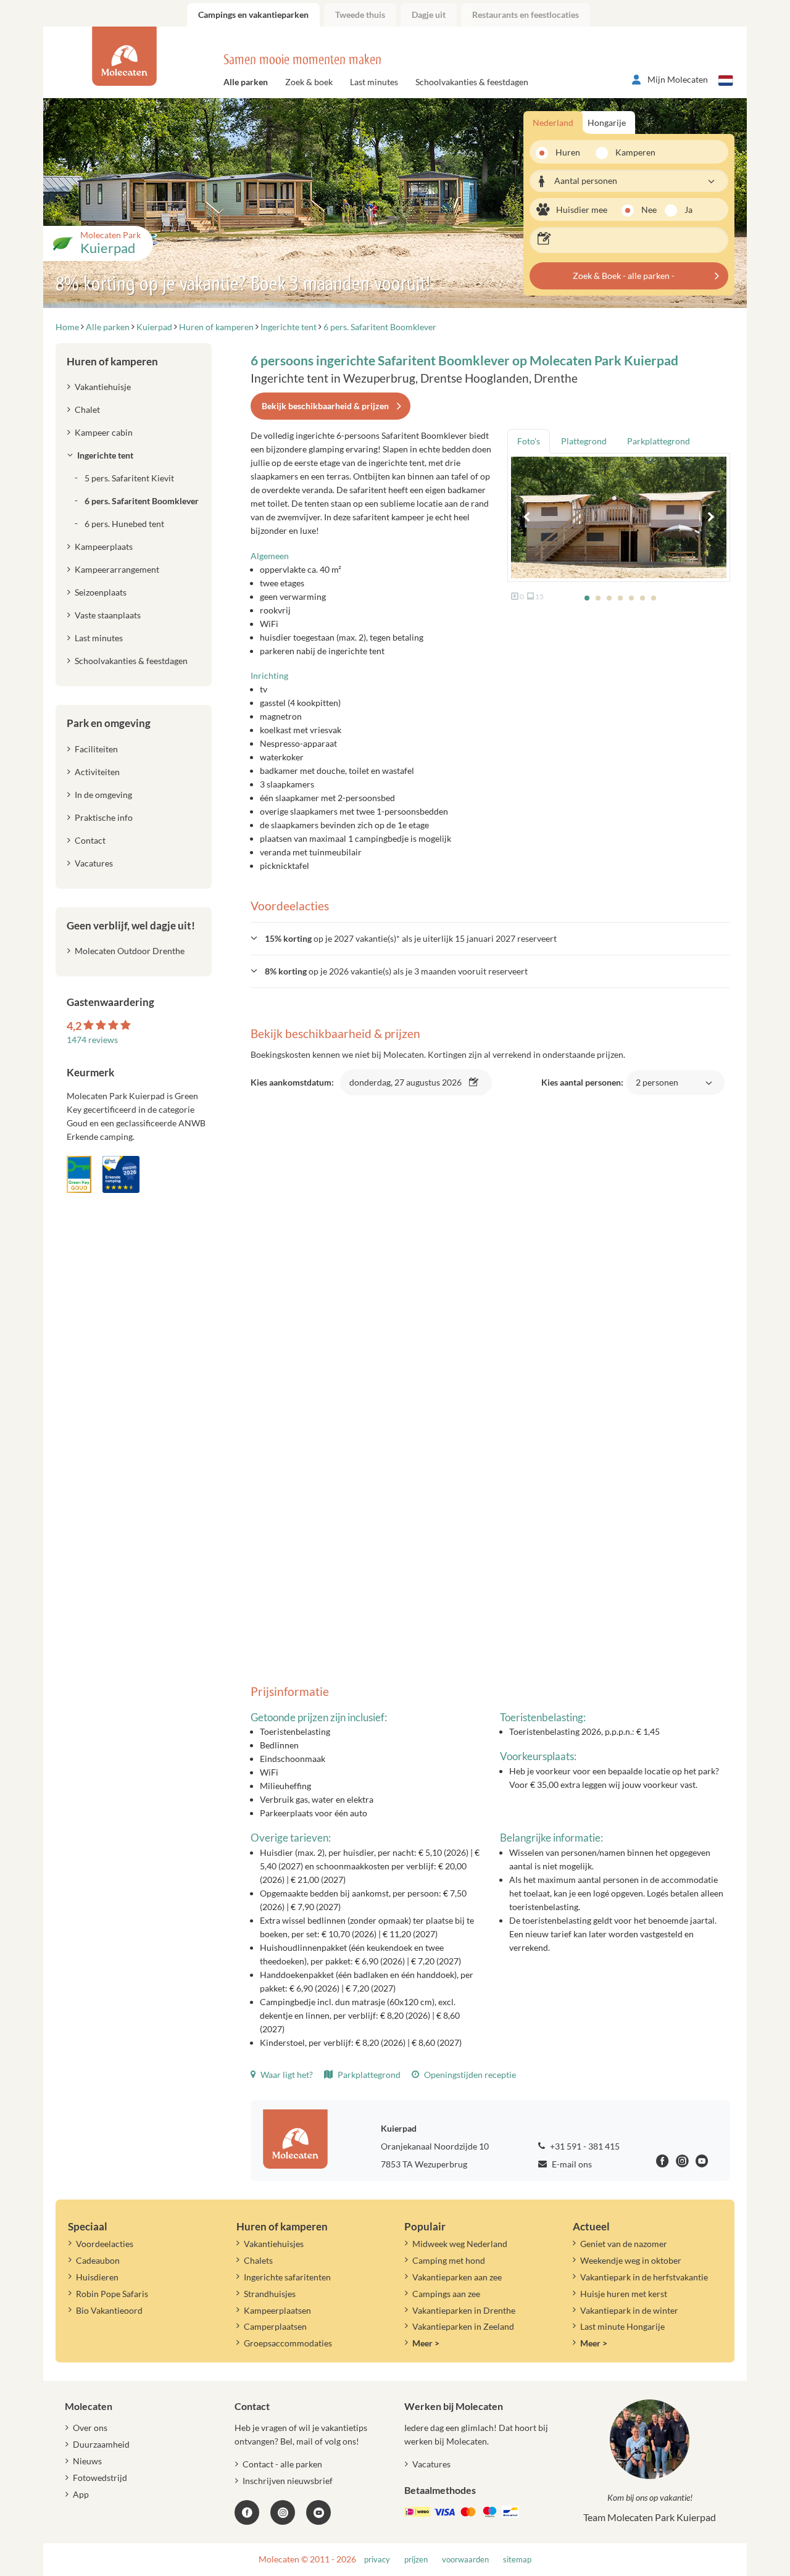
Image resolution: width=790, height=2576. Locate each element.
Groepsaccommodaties (288, 2343)
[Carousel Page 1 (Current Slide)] (587, 598)
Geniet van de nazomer (624, 2244)
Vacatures (94, 863)
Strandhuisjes (270, 2294)
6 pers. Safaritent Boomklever (142, 501)
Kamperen (631, 152)
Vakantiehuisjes (274, 2244)
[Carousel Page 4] (620, 598)
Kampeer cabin (104, 432)
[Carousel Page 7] (654, 598)
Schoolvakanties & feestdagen (472, 82)
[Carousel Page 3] (609, 598)
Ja (688, 210)
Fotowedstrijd (100, 2478)
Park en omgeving (109, 723)
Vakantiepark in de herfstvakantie (644, 2277)
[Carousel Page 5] (631, 598)
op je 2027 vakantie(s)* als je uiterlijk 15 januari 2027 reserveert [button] (411, 938)
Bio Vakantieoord (109, 2310)
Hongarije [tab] (607, 123)
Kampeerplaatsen (277, 2310)
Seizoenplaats (101, 592)
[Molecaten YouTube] (318, 2512)
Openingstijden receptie (469, 2075)
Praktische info (104, 817)
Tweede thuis (360, 15)
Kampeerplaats (104, 546)
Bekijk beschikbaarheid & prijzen (325, 406)
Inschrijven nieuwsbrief (288, 2481)
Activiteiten (97, 772)
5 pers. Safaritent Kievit (129, 478)
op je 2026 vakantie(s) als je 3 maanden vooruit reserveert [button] (396, 971)
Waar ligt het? (286, 2075)
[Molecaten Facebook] (663, 2163)
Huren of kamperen (112, 361)
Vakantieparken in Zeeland (463, 2326)
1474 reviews (92, 1040)
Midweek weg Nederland (460, 2244)
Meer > (426, 2343)
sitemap (517, 2560)
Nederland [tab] (553, 123)
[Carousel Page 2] (598, 598)
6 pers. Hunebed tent (124, 524)
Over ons (90, 2428)
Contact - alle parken (282, 2464)
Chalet (87, 409)
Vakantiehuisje (103, 387)
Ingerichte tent (105, 455)
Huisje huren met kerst (624, 2294)
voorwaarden (465, 2560)
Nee (649, 210)
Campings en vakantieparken (253, 15)
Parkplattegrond (368, 2075)
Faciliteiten (96, 749)
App (81, 2494)
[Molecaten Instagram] (682, 2163)
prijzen (416, 2560)
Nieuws (87, 2461)
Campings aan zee (446, 2294)
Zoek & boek (309, 82)
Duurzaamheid (101, 2444)
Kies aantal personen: (610, 1089)
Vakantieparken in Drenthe (464, 2310)
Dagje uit (429, 15)
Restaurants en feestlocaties (526, 15)
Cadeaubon (98, 2260)
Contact (90, 840)
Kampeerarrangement (117, 569)
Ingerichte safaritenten (287, 2277)
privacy (377, 2560)
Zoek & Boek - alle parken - (624, 276)
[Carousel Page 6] (642, 598)
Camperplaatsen (275, 2326)
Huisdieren (97, 2277)
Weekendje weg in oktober (631, 2260)
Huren (568, 152)
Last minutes (374, 82)
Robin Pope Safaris (112, 2294)
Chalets (258, 2260)
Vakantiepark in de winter (629, 2310)
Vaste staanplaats (108, 615)
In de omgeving (103, 795)
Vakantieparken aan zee (457, 2277)
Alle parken (246, 82)
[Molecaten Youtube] (702, 2163)
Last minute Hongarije (622, 2326)
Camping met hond (449, 2260)
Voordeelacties (105, 2244)
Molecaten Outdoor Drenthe (130, 951)
